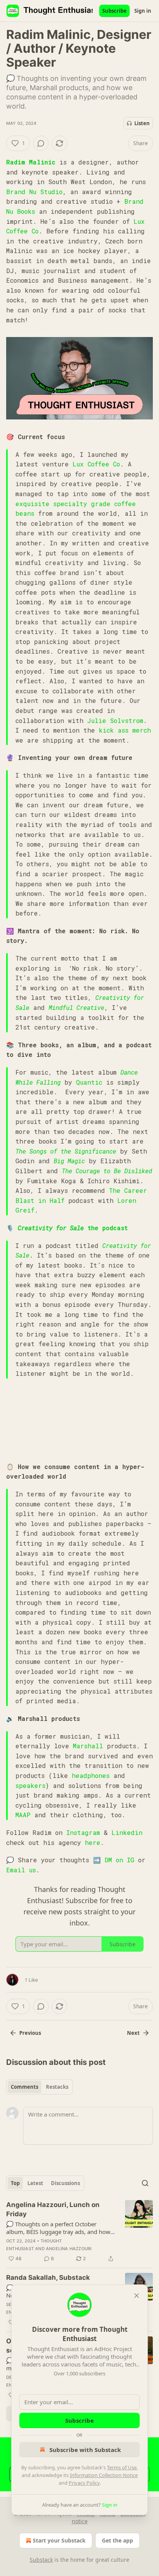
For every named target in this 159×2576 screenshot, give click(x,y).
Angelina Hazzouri (69, 2249)
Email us (21, 1870)
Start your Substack (59, 2540)
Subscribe (114, 11)
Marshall (88, 1746)
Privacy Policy (84, 2483)
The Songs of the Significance (66, 1151)
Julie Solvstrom (115, 720)
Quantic (89, 1082)
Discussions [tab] (65, 2183)
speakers (30, 1785)
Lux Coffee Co (96, 464)
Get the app (118, 2540)
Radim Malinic (31, 162)
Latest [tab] (35, 2183)
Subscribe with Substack (85, 2450)
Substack (41, 2560)
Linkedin (127, 1832)
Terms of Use (122, 2467)
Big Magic (69, 1161)
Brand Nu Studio (34, 192)
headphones (91, 1775)
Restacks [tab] (57, 2087)
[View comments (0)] (41, 143)
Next (133, 2033)
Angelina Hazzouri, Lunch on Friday (53, 2209)
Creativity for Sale (51, 1228)
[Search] (145, 2183)
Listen (142, 123)
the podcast (106, 1228)
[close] (137, 2296)
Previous (30, 2033)
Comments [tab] (25, 2087)
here (93, 1842)
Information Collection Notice (104, 2475)
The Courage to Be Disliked (107, 1171)
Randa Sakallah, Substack (48, 2277)
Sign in (143, 11)
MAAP (23, 1815)
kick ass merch (125, 730)
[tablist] (40, 2087)
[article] (79, 2232)
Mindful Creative (76, 1007)
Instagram (83, 1832)
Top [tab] (15, 2183)
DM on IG (119, 1860)
